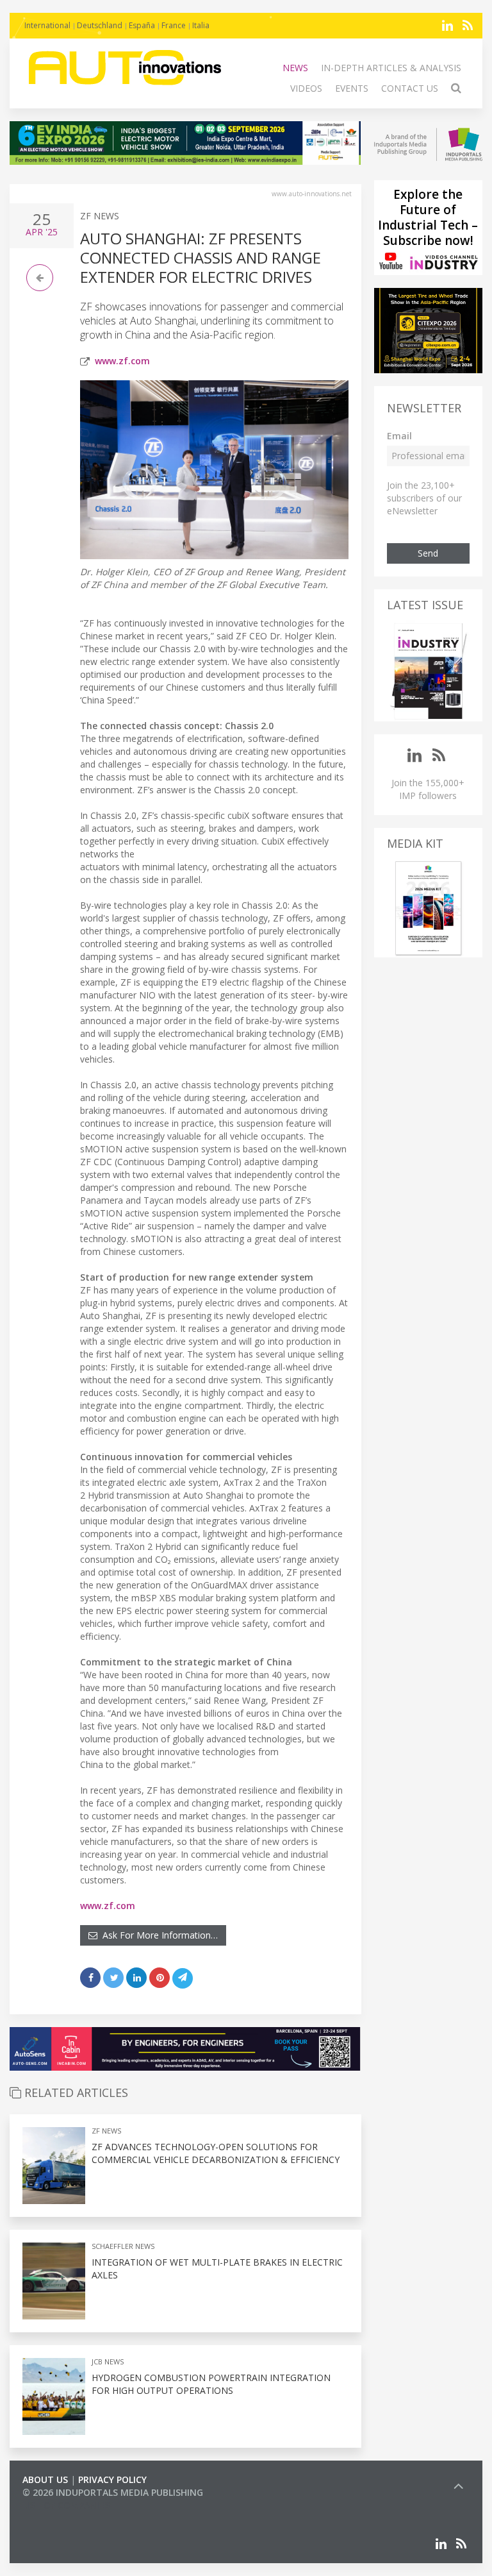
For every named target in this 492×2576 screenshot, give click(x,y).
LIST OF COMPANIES (66, 2505)
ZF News (100, 216)
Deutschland (100, 25)
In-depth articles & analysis (391, 68)
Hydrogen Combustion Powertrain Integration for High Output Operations (211, 2384)
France (174, 25)
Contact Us (410, 88)
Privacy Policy (112, 2479)
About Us (45, 2479)
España (142, 25)
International (47, 25)
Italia (201, 25)
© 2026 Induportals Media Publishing (113, 2492)
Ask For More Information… (158, 1935)
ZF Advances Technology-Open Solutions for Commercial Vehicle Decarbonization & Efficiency (216, 2153)
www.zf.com (122, 361)
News (295, 68)
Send (428, 553)
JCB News (108, 2361)
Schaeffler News (123, 2246)
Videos (306, 88)
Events (352, 88)
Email (399, 436)
